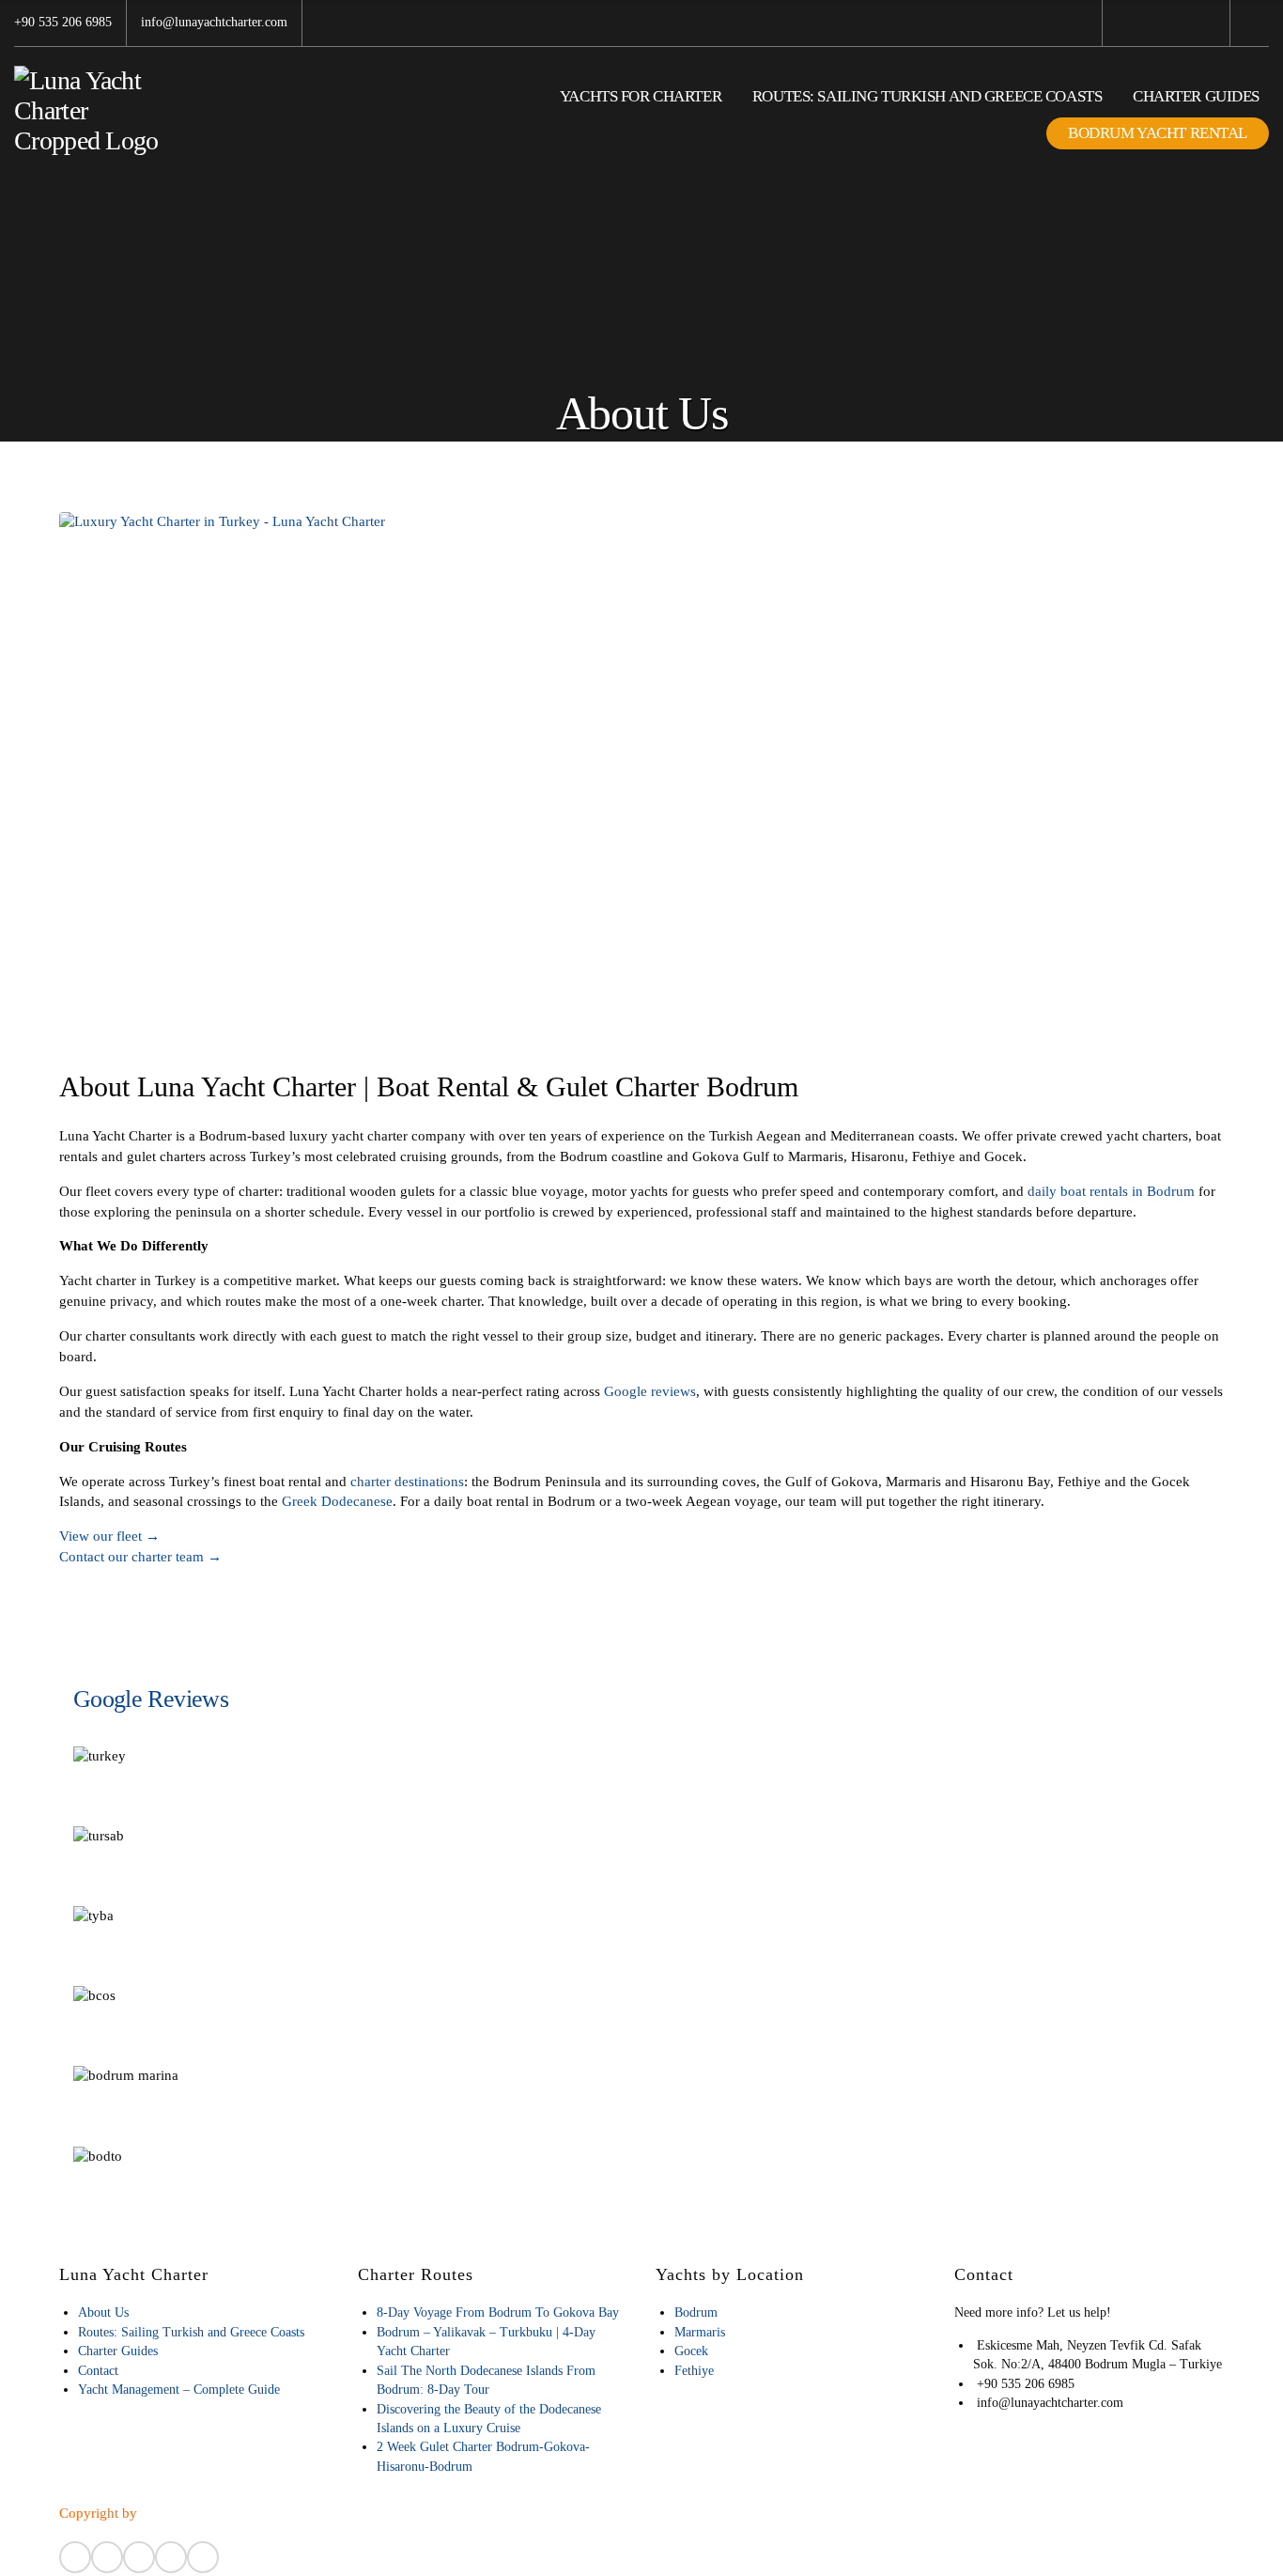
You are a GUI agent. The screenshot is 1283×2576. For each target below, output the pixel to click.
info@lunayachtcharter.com (214, 22)
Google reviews (650, 1391)
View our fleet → (109, 1536)
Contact (98, 2371)
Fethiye (694, 2371)
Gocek (691, 2351)
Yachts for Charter (641, 96)
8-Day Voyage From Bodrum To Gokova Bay (498, 2312)
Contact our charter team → (140, 1557)
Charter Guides (1196, 96)
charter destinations (407, 1482)
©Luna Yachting (188, 2513)
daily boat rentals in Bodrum (1111, 1191)
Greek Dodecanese (337, 1501)
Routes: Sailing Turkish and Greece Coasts (927, 96)
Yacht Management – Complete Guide (179, 2390)
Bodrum (696, 2312)
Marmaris (700, 2332)
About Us (103, 2312)
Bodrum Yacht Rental (1158, 133)
